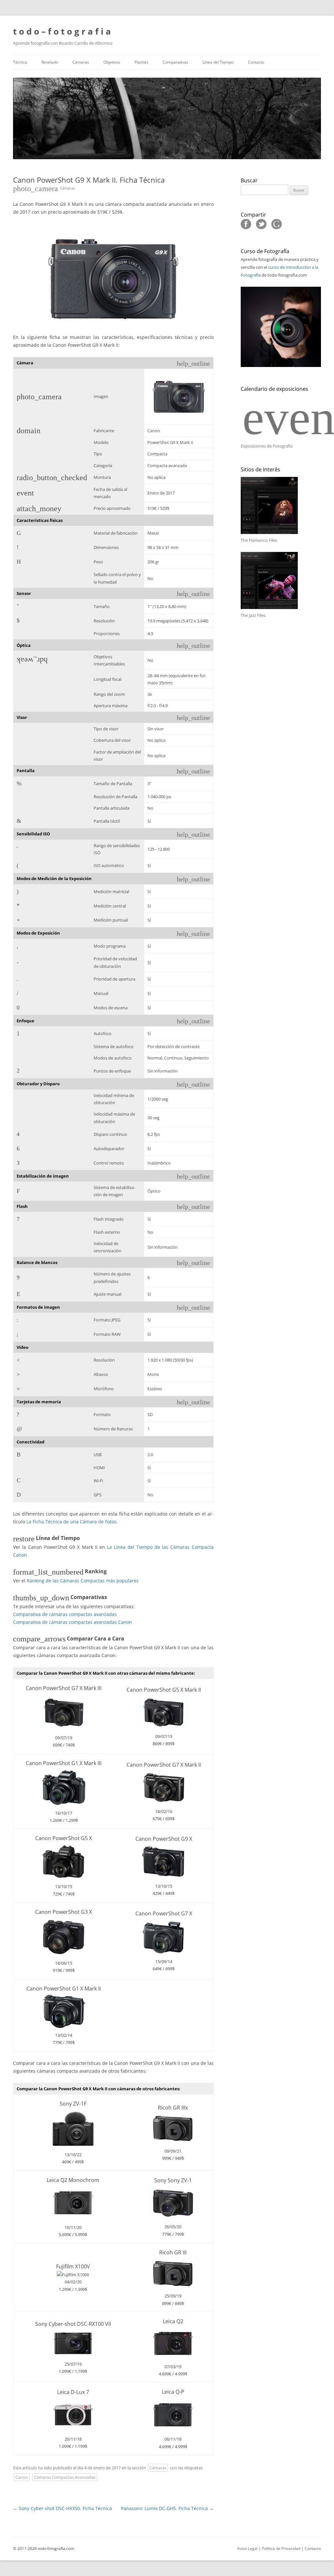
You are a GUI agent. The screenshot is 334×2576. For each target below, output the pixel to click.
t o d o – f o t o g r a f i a (62, 31)
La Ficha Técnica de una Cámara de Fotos (71, 1522)
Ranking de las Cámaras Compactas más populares (83, 1581)
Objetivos (112, 62)
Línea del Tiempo (218, 62)
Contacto (256, 62)
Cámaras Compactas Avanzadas (65, 2477)
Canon (22, 2477)
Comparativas (175, 62)
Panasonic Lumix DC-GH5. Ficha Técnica (167, 2508)
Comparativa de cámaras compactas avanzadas (65, 1614)
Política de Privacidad (281, 2548)
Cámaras (81, 62)
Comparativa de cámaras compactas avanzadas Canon (73, 1622)
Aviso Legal (247, 2548)
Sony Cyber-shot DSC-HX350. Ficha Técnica (62, 2508)
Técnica (20, 62)
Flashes (142, 62)
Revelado (50, 62)
